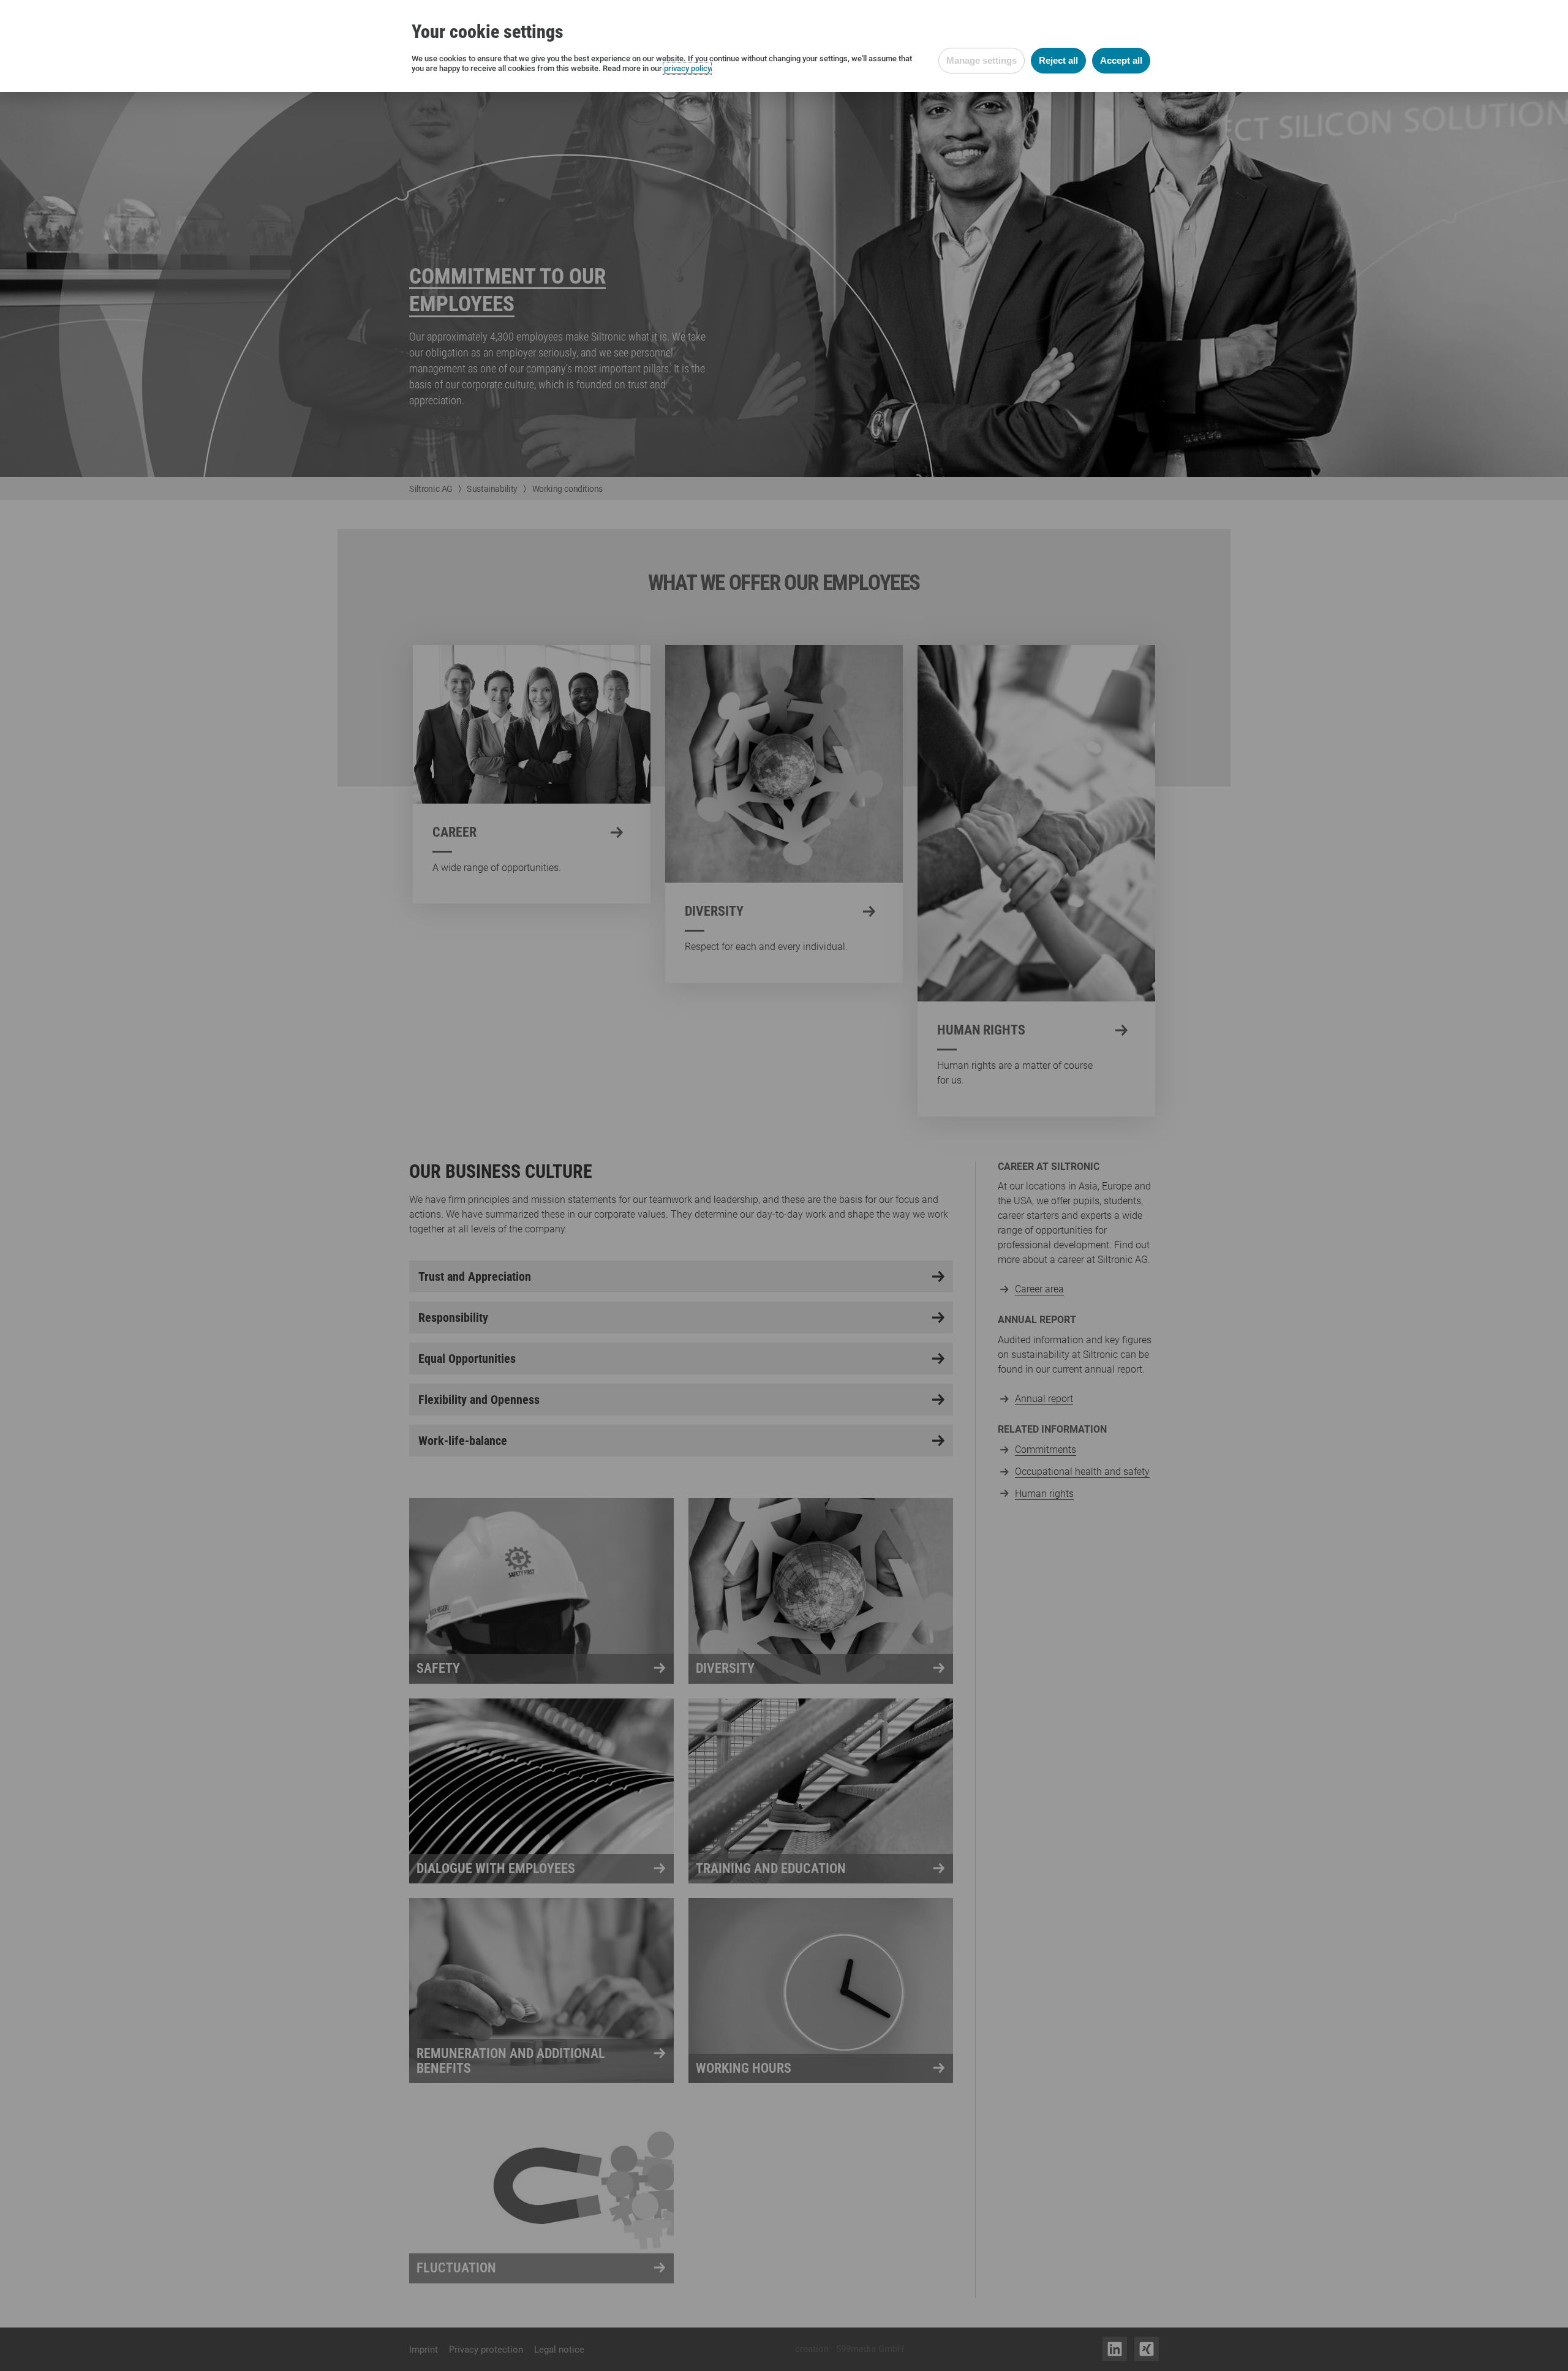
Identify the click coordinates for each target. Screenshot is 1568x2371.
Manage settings (982, 60)
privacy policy (687, 68)
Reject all (1058, 60)
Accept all (1121, 60)
